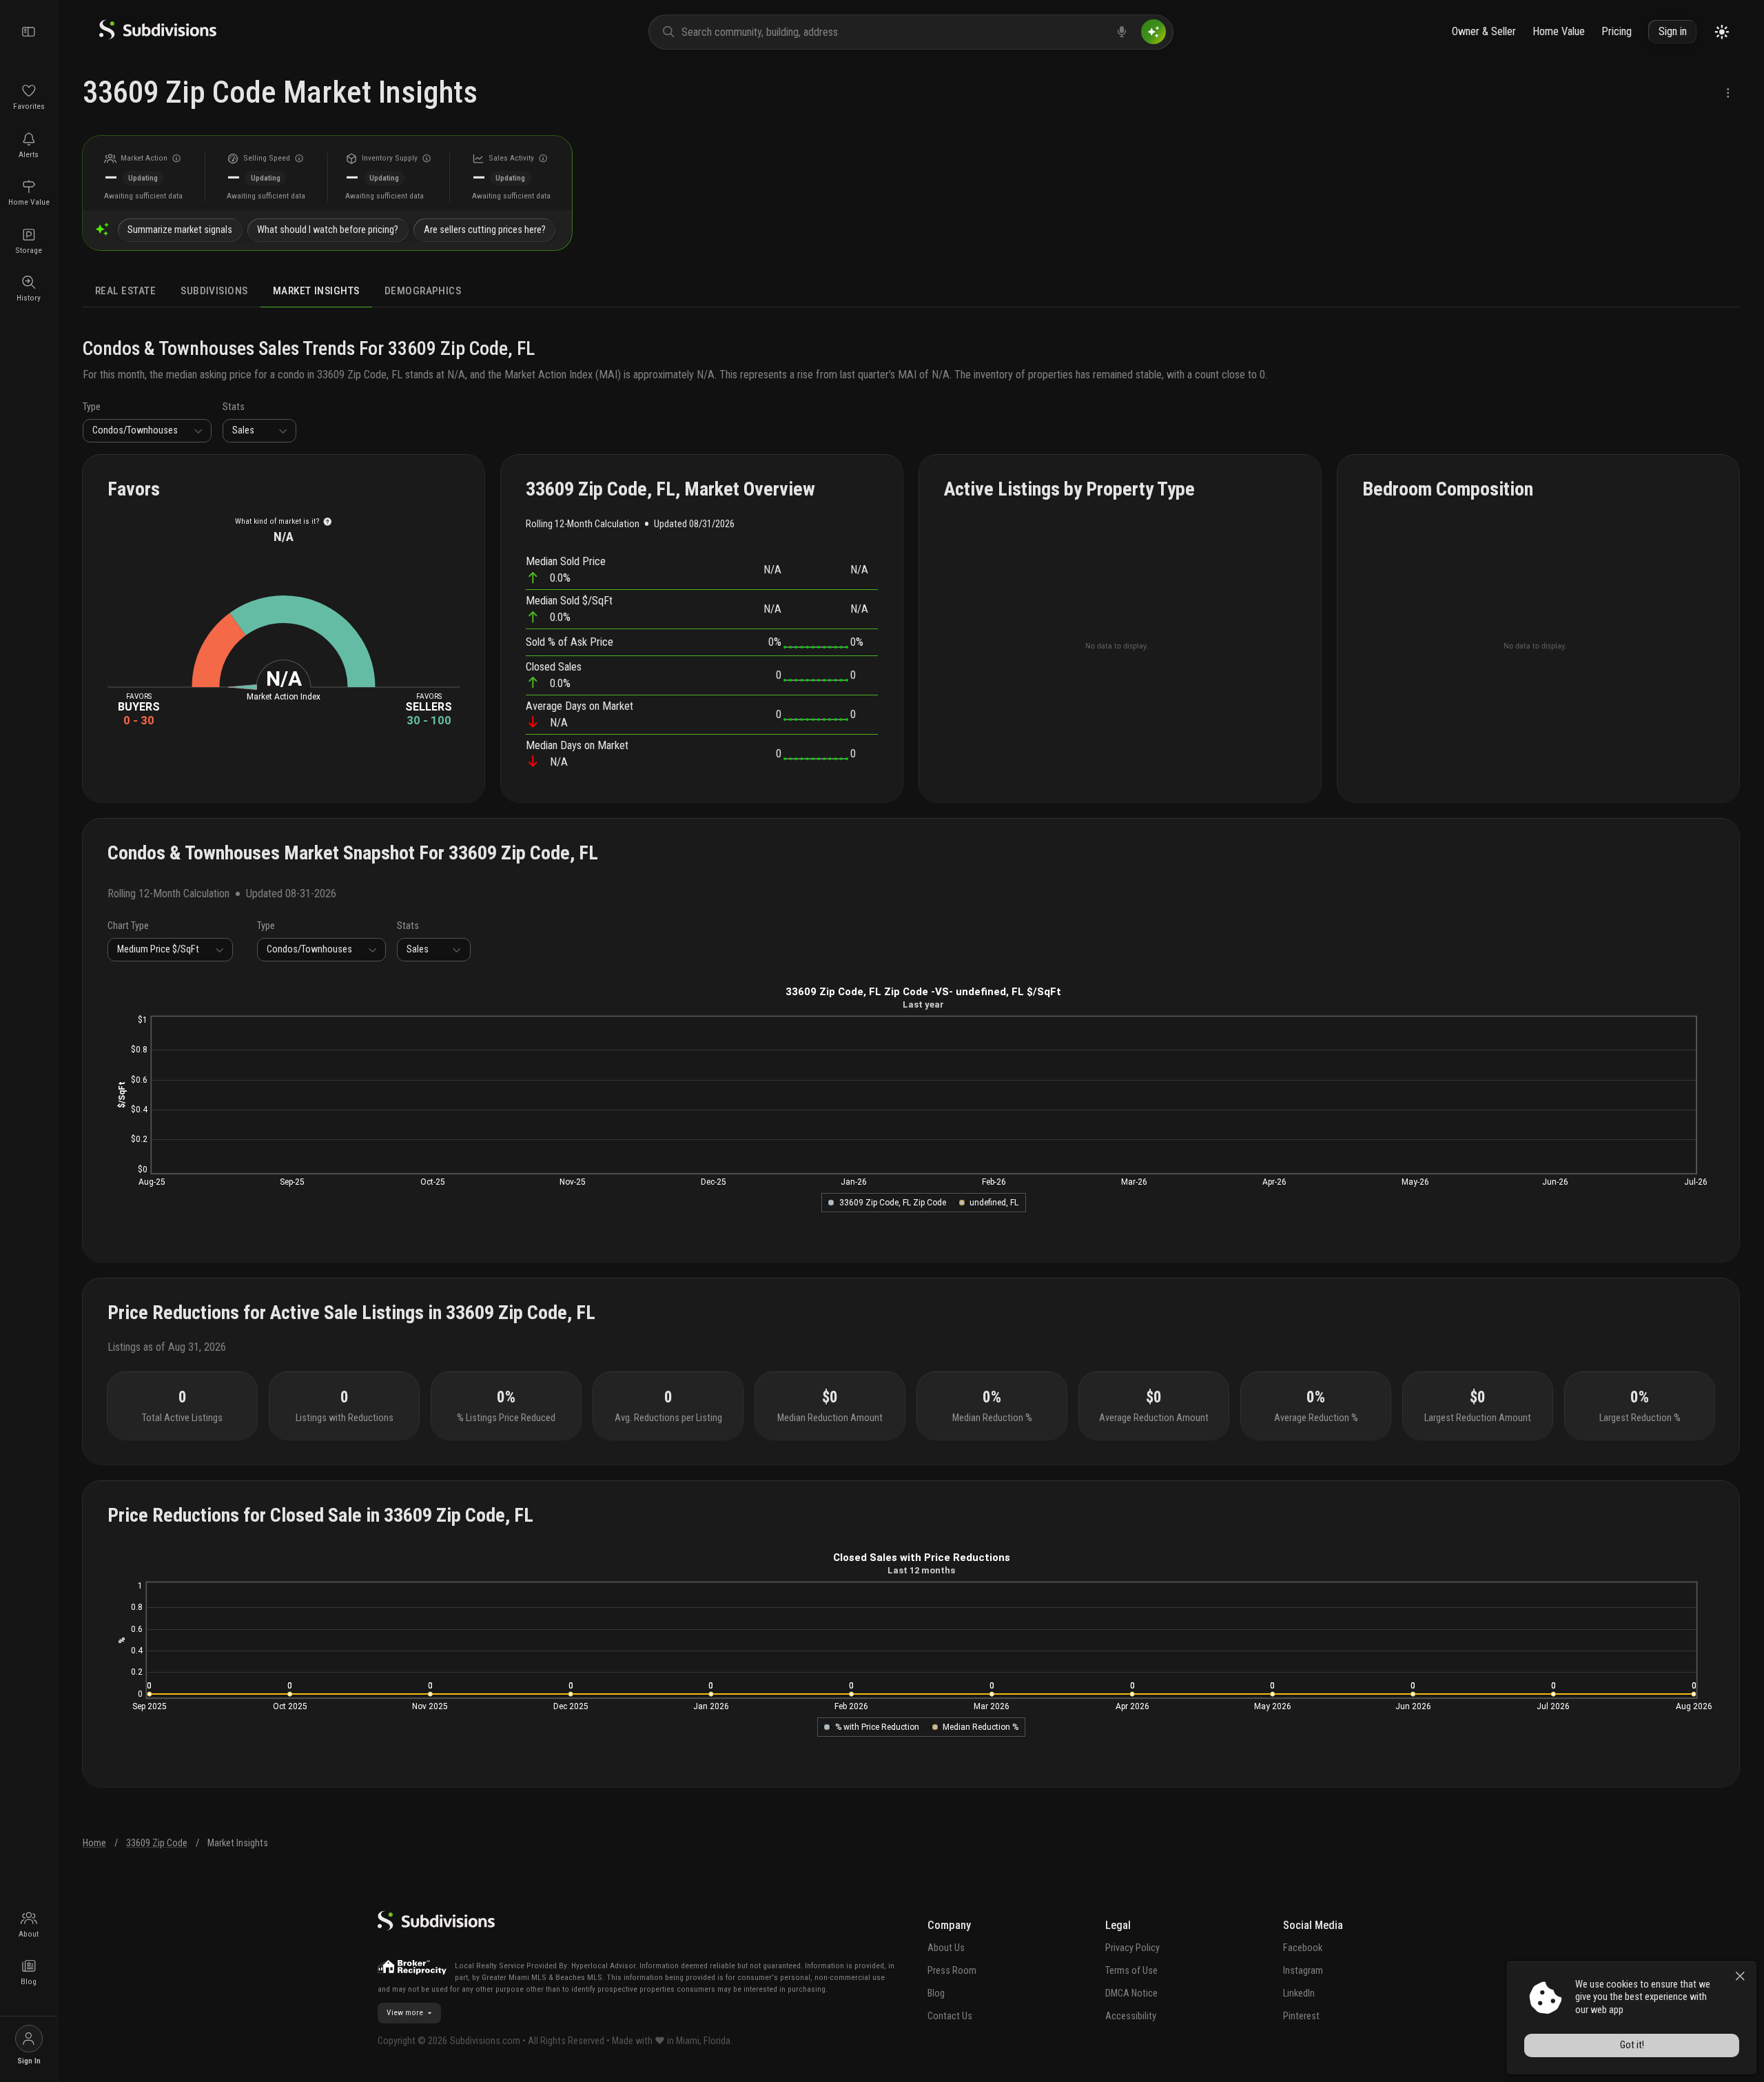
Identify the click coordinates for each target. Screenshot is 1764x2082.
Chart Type (128, 926)
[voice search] (1122, 32)
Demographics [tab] (423, 291)
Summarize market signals (180, 230)
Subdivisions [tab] (214, 291)
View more (405, 2012)
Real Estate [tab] (125, 291)
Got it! (1632, 2045)
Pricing (1617, 31)
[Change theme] (1722, 32)
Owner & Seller (1484, 31)
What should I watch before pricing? (328, 230)
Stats (234, 407)
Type (92, 407)
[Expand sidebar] (29, 32)
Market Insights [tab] (316, 291)
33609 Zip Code (157, 1843)
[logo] (158, 36)
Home (94, 1843)
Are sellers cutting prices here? (485, 230)
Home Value (1559, 31)
